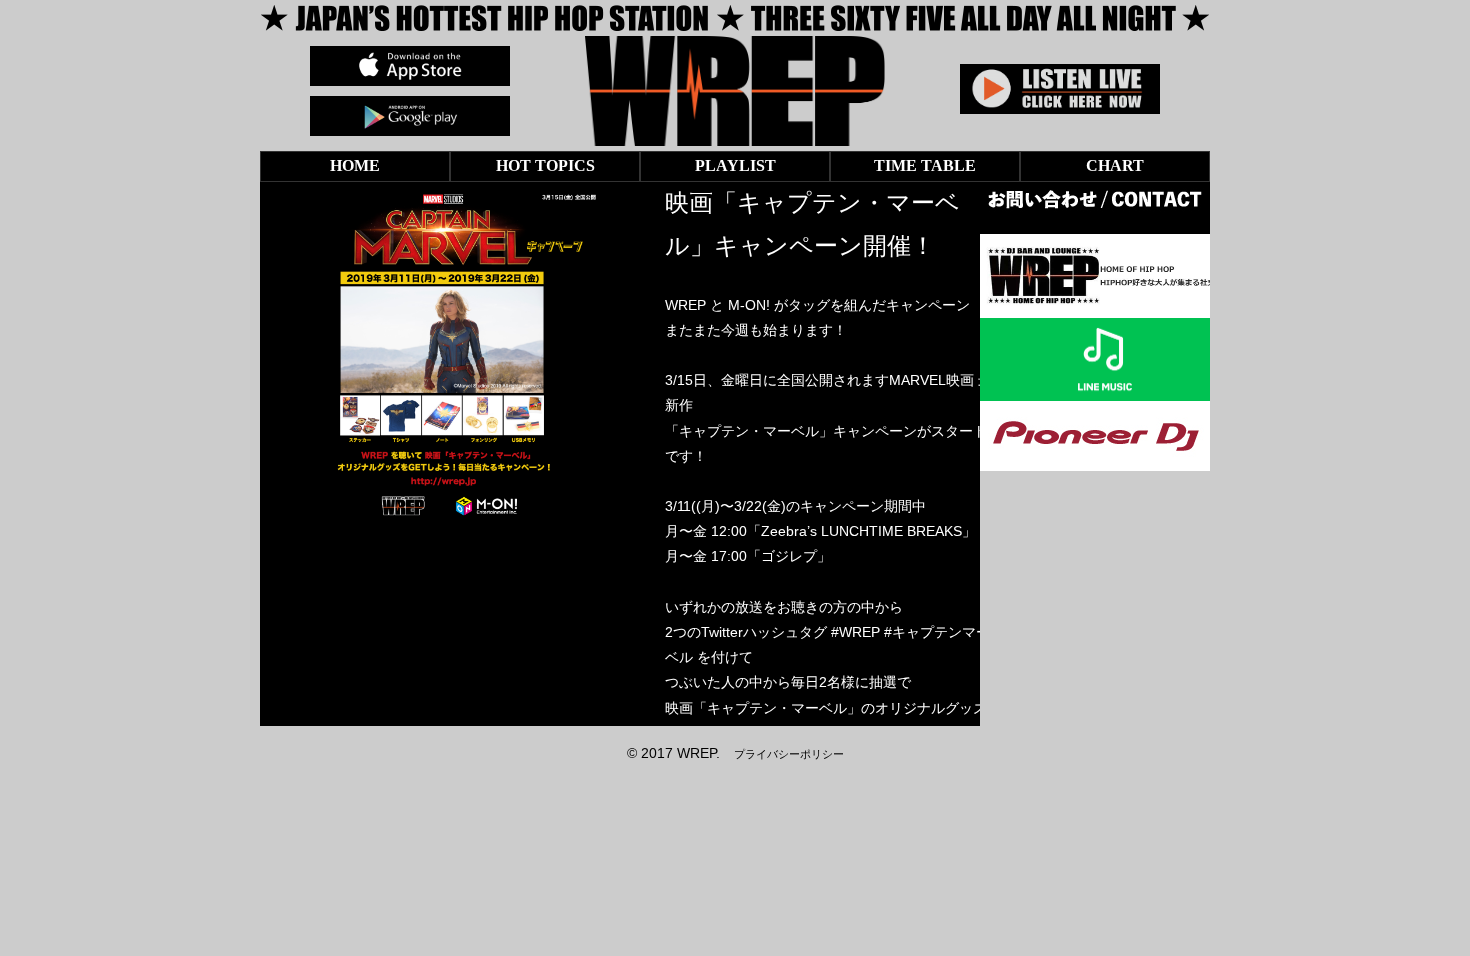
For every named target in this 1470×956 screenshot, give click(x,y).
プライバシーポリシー (789, 754)
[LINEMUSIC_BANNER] (1105, 388)
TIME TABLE (925, 165)
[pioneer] (1095, 458)
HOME (355, 165)
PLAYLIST (735, 165)
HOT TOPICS (545, 165)
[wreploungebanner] (1105, 304)
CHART (1115, 165)
